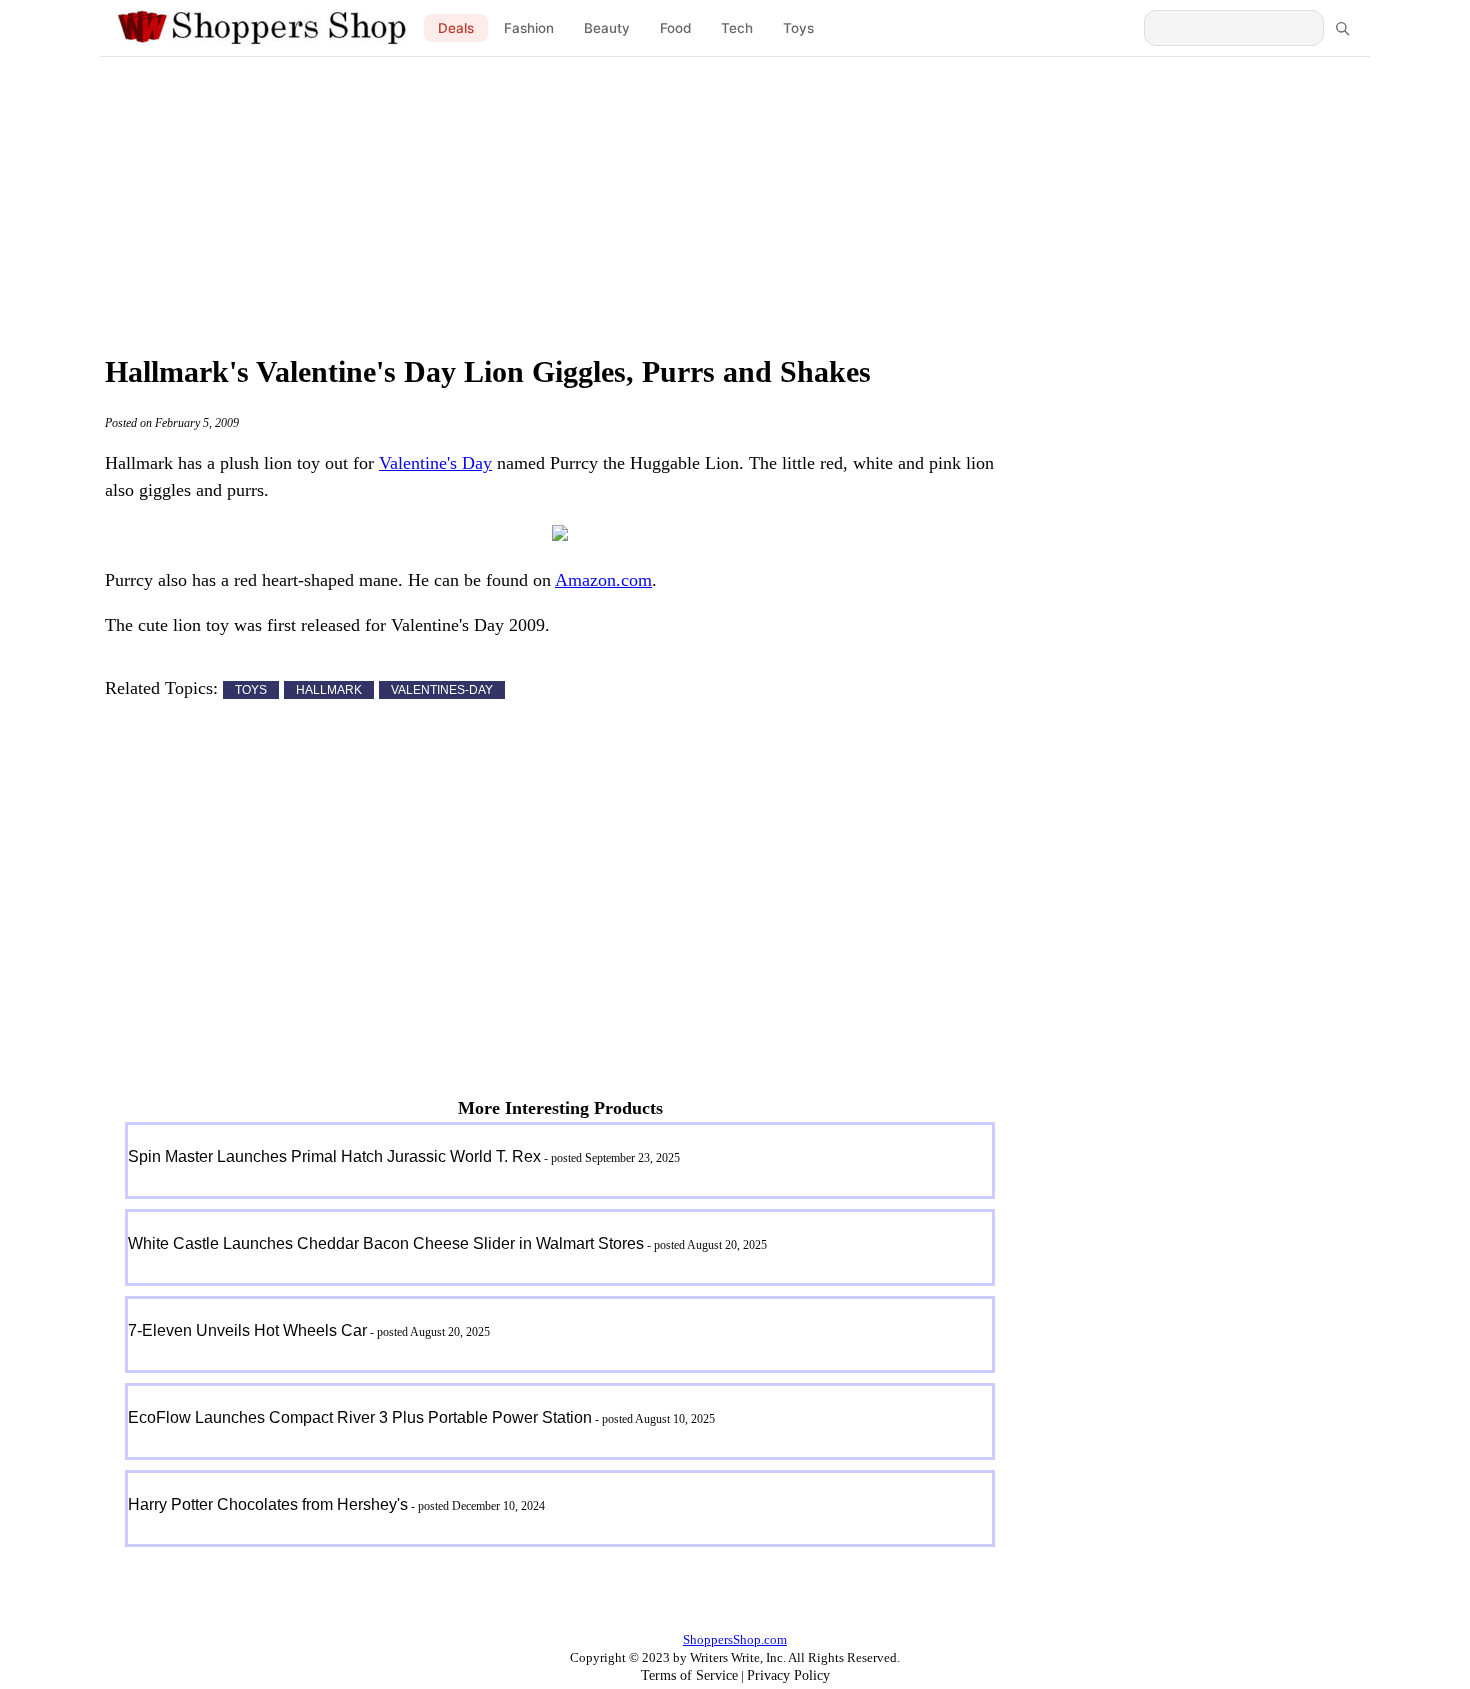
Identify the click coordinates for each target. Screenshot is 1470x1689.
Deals (456, 28)
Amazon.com (603, 580)
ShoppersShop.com (735, 1639)
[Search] (1342, 28)
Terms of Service (689, 1675)
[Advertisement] (735, 200)
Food (675, 28)
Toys (798, 28)
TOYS (251, 690)
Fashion (529, 28)
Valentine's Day (435, 463)
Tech (737, 28)
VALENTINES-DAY (442, 690)
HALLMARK (329, 690)
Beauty (607, 28)
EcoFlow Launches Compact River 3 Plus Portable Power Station (360, 1417)
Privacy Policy (788, 1675)
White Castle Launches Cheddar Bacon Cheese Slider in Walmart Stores (386, 1243)
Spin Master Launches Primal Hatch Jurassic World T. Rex (334, 1156)
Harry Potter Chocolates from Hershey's (268, 1504)
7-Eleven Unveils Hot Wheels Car (247, 1330)
